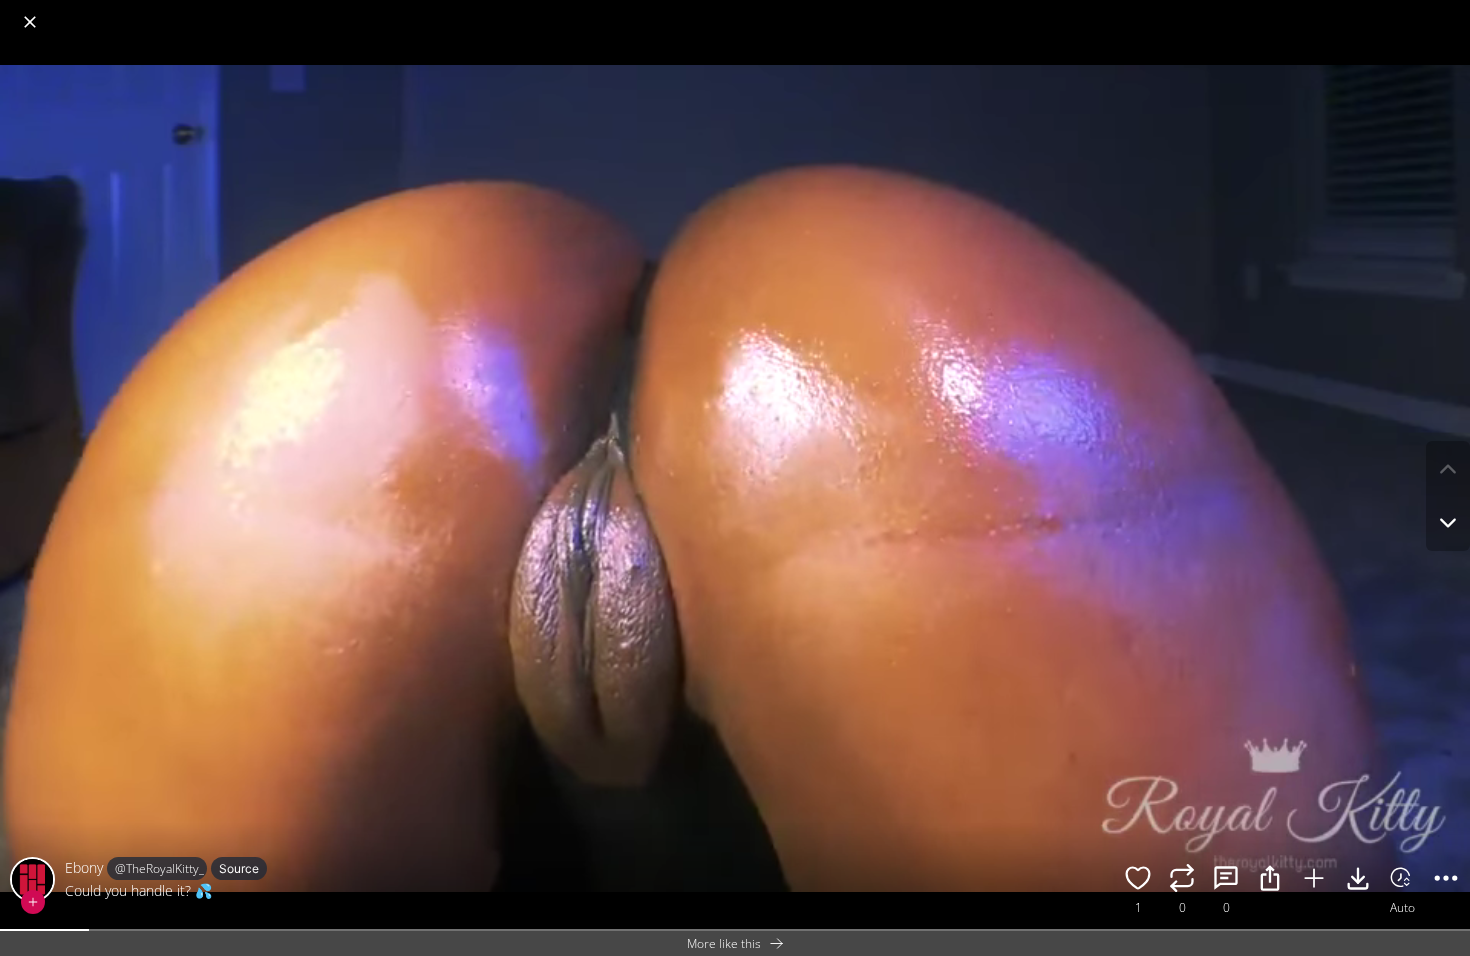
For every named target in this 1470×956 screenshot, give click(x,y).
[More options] (1446, 881)
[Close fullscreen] (30, 22)
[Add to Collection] (1314, 881)
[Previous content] (1448, 469)
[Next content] (1448, 523)
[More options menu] (1450, 12)
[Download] (1358, 881)
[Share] (1270, 881)
